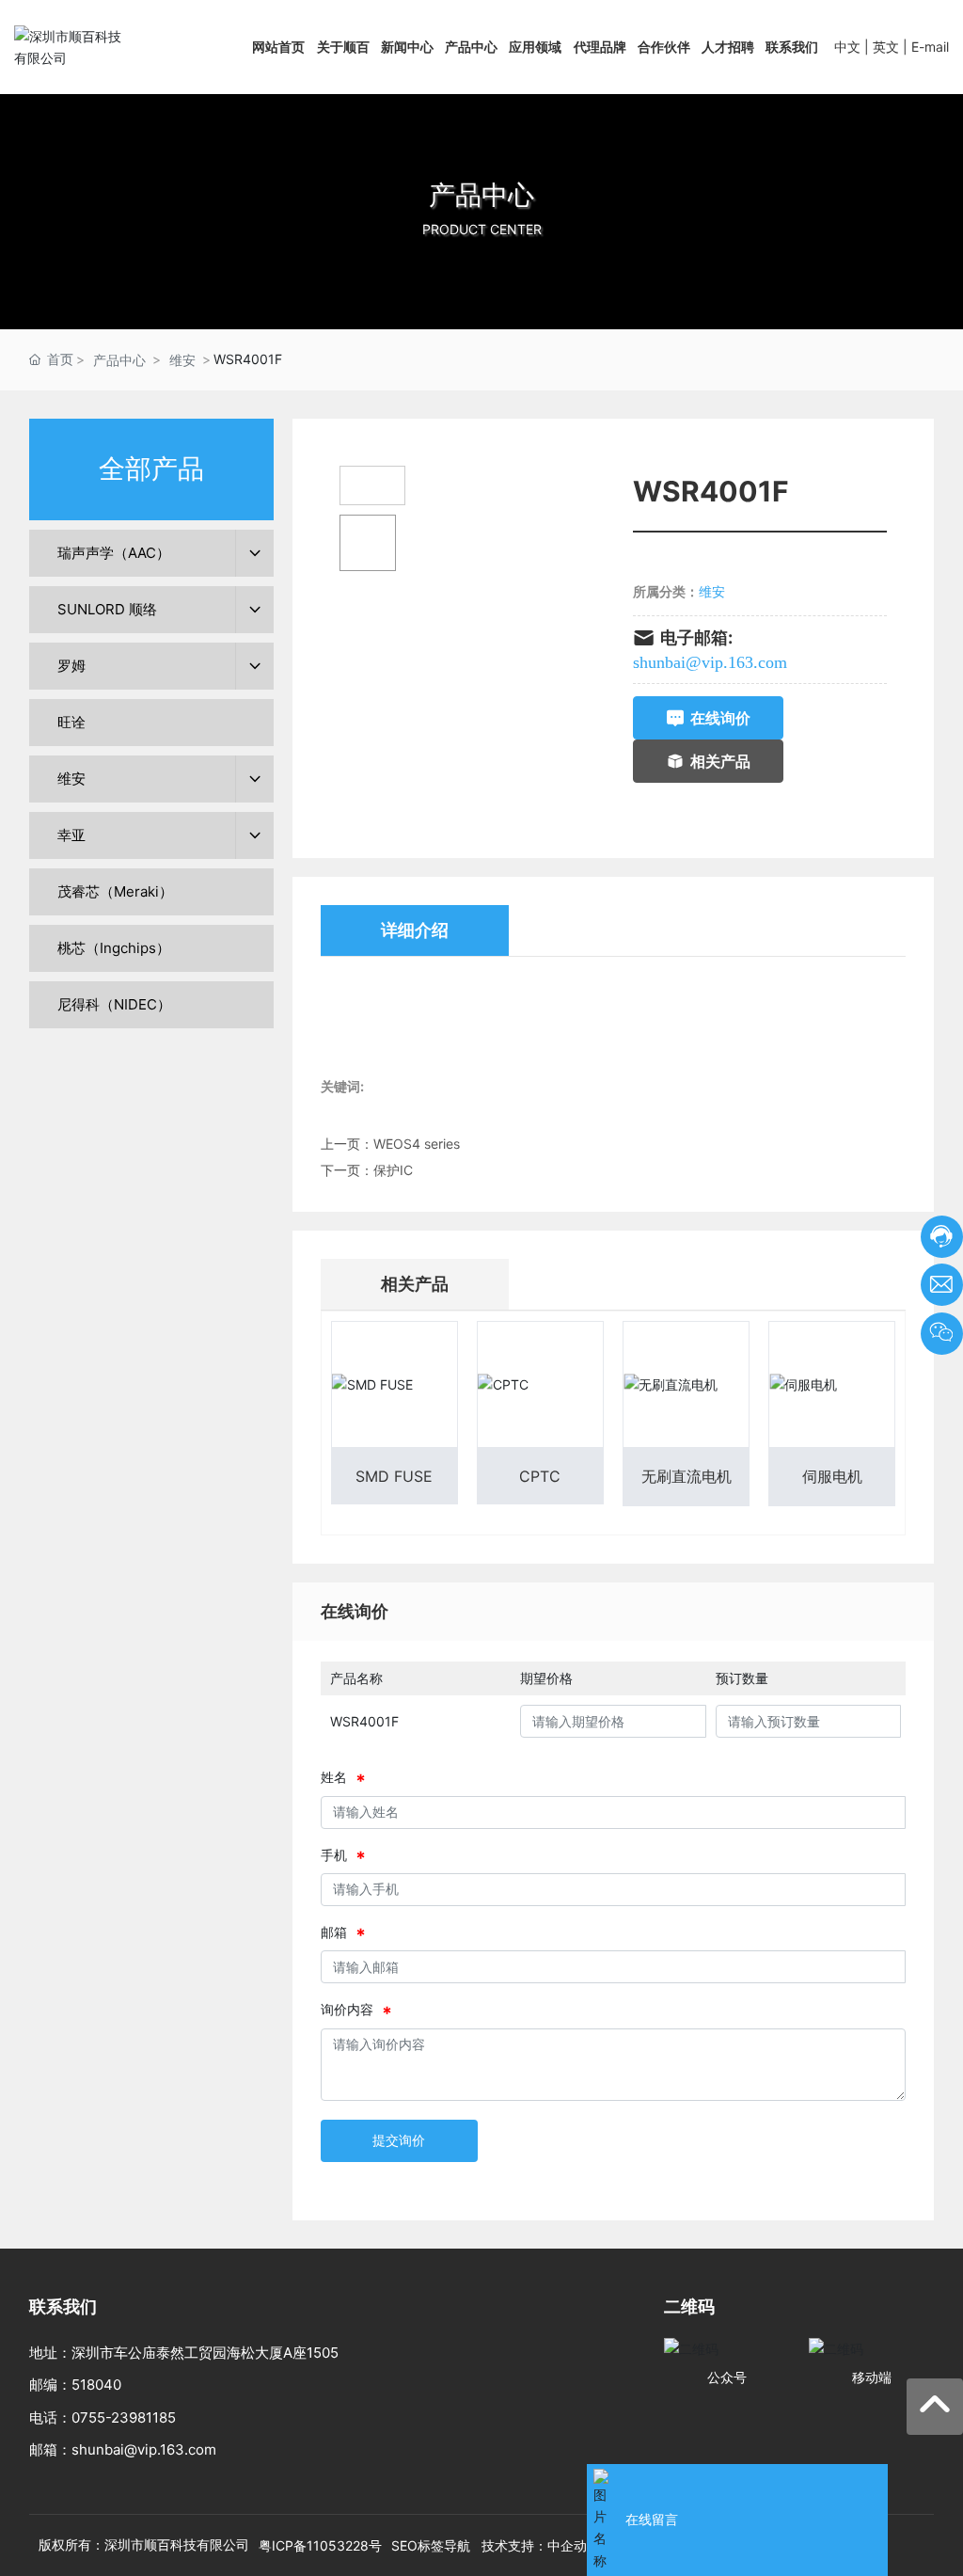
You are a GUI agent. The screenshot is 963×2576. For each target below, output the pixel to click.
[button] (481, 310)
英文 (886, 47)
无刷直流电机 (687, 1476)
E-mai (929, 47)
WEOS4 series (417, 1144)
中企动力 (574, 2545)
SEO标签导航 (431, 2545)
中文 (847, 47)
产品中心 (481, 195)
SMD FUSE (394, 1476)
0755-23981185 (124, 2417)
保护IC (393, 1170)
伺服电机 (832, 1476)
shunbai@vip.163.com (710, 662)
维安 (182, 360)
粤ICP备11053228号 (320, 2545)
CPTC (540, 1476)
